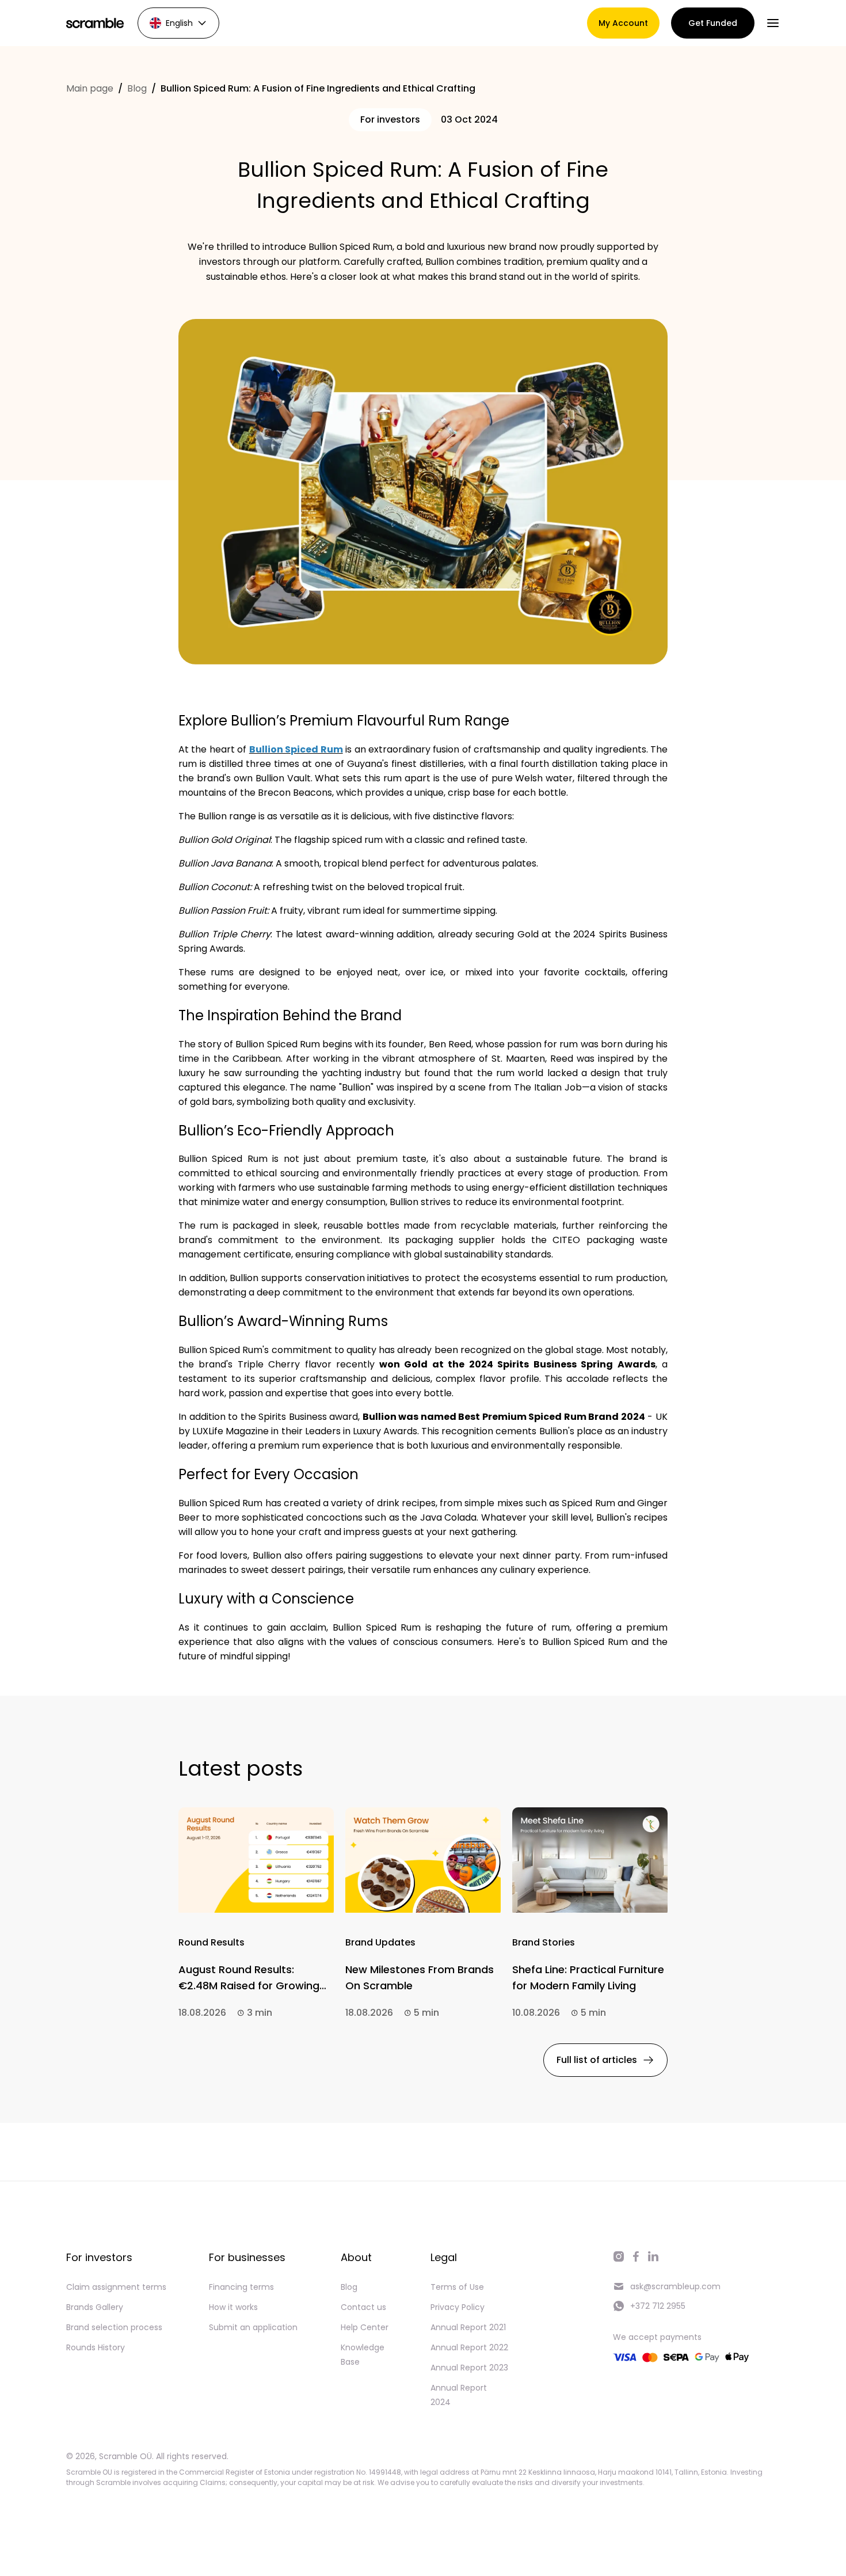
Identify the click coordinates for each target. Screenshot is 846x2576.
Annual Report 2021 (468, 2327)
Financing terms (241, 2287)
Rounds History (96, 2347)
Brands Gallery (95, 2307)
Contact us (363, 2307)
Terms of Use (457, 2287)
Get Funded (713, 23)
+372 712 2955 (658, 2306)
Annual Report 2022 (469, 2347)
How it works (233, 2307)
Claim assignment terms (116, 2287)
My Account (623, 23)
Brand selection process (114, 2327)
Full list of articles (597, 2060)
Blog (137, 88)
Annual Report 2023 (469, 2368)
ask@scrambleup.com (675, 2286)
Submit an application (253, 2327)
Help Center (365, 2327)
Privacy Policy (458, 2307)
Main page (90, 88)
